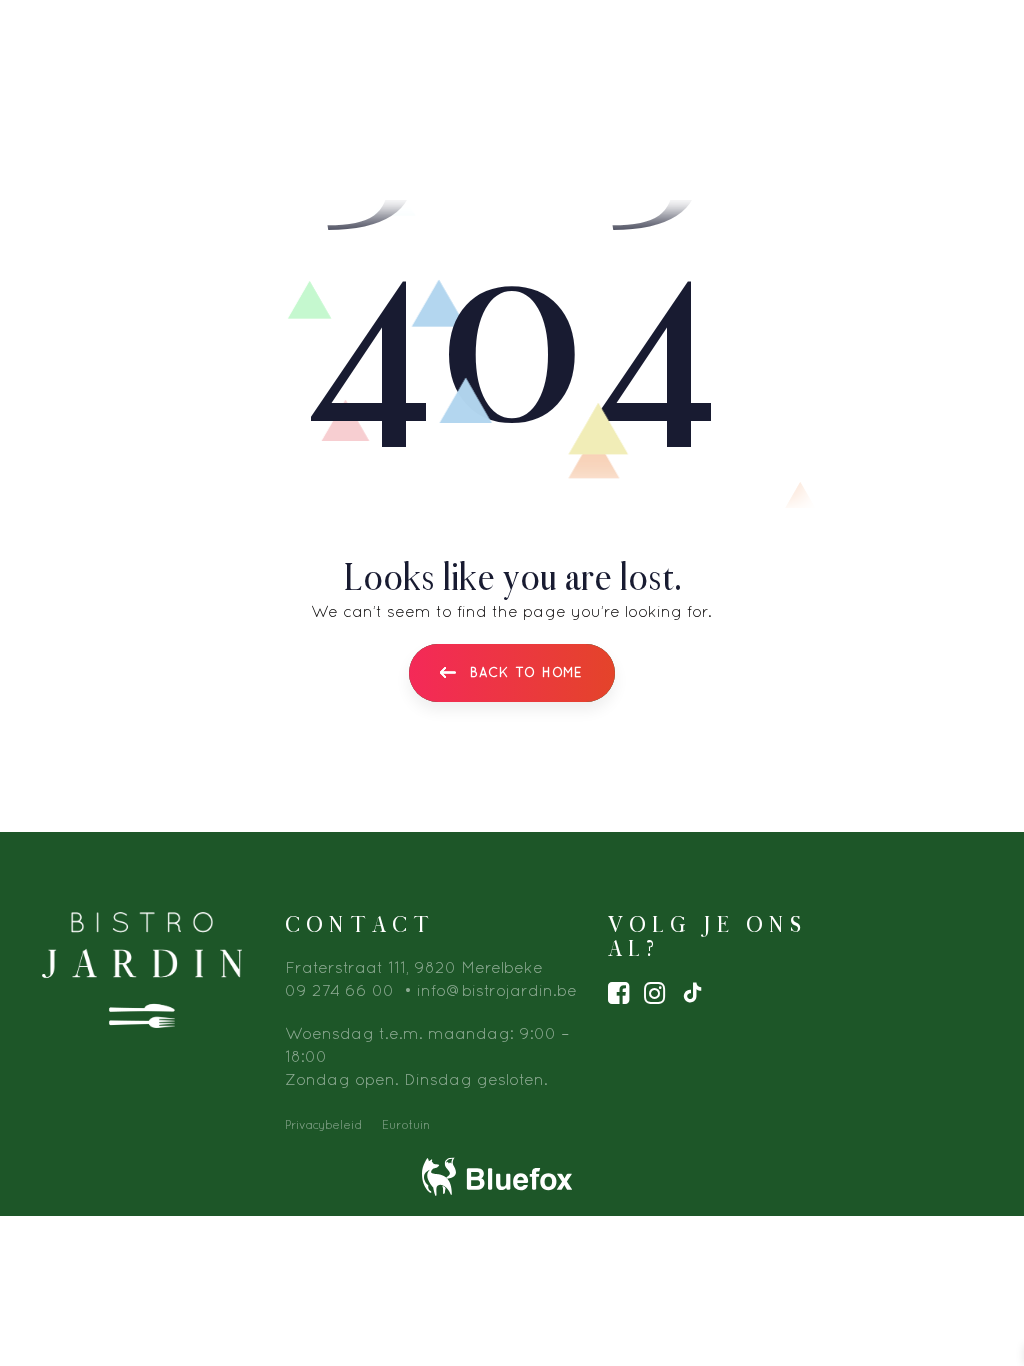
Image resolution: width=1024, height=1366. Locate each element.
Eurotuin (406, 1124)
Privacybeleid (323, 1124)
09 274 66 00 (339, 990)
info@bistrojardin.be (497, 990)
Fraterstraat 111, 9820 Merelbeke (414, 967)
